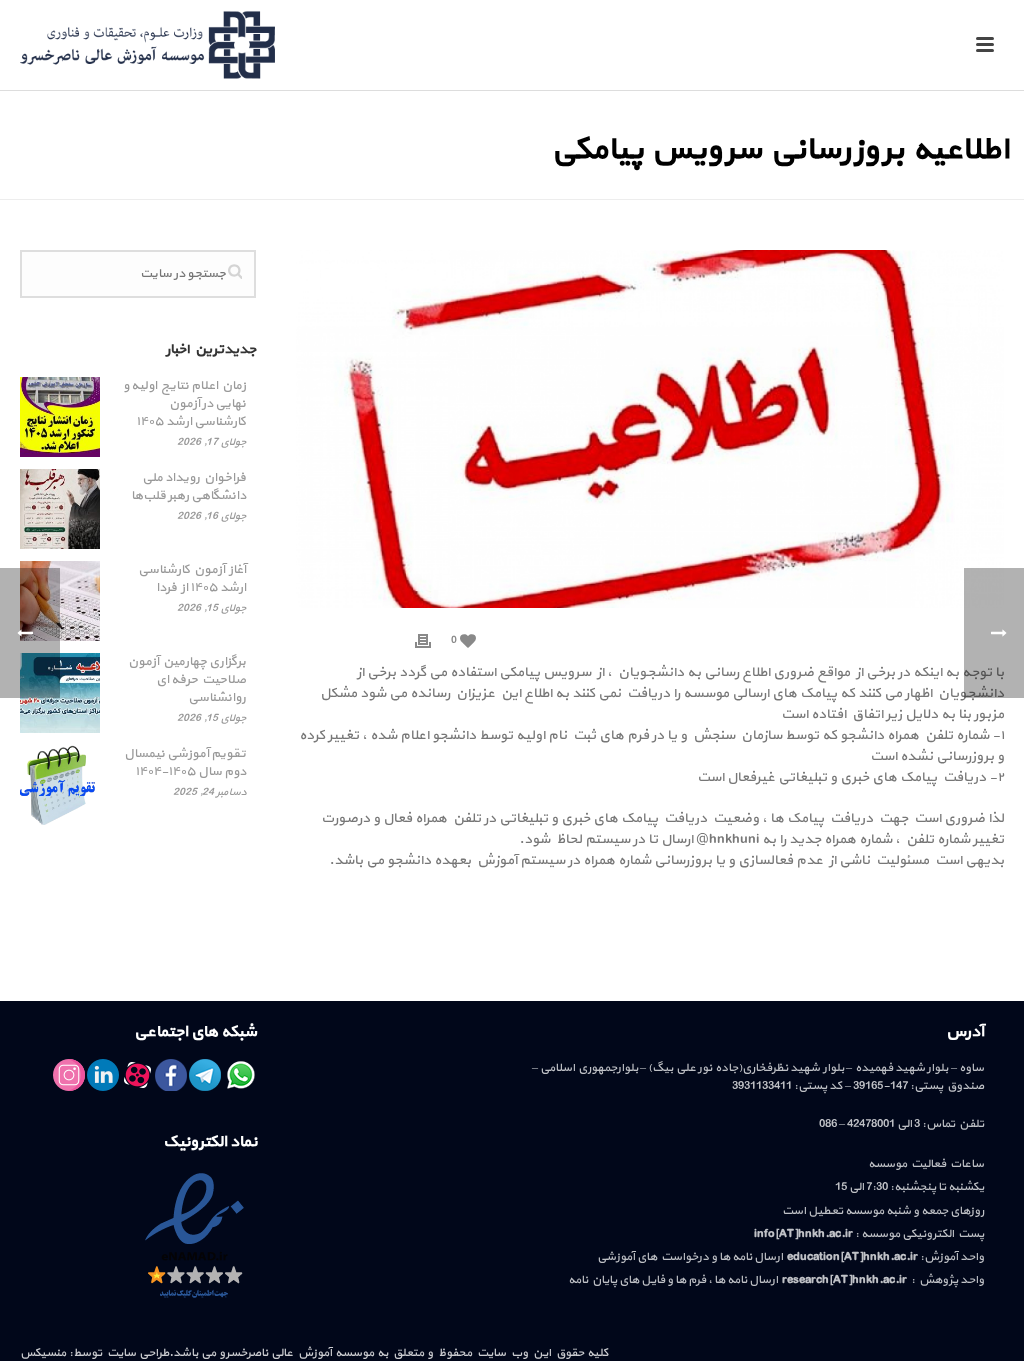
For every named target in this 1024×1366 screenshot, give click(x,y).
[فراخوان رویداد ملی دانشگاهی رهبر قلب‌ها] (60, 509)
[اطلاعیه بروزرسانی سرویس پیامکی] (650, 428)
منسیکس (43, 1353)
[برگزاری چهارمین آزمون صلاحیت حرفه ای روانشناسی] (60, 693)
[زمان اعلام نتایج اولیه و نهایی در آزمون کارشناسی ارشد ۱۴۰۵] (60, 417)
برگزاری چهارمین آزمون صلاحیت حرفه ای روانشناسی (187, 680)
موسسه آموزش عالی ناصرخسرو (296, 1353)
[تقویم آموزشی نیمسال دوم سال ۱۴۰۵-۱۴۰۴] (60, 785)
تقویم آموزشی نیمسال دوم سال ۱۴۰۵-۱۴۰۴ (185, 763)
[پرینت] (423, 639)
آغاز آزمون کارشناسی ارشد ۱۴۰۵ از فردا (192, 579)
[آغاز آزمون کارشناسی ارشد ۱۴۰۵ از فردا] (60, 601)
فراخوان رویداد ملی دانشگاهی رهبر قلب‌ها (188, 487)
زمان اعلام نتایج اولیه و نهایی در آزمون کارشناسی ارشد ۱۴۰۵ (184, 404)
